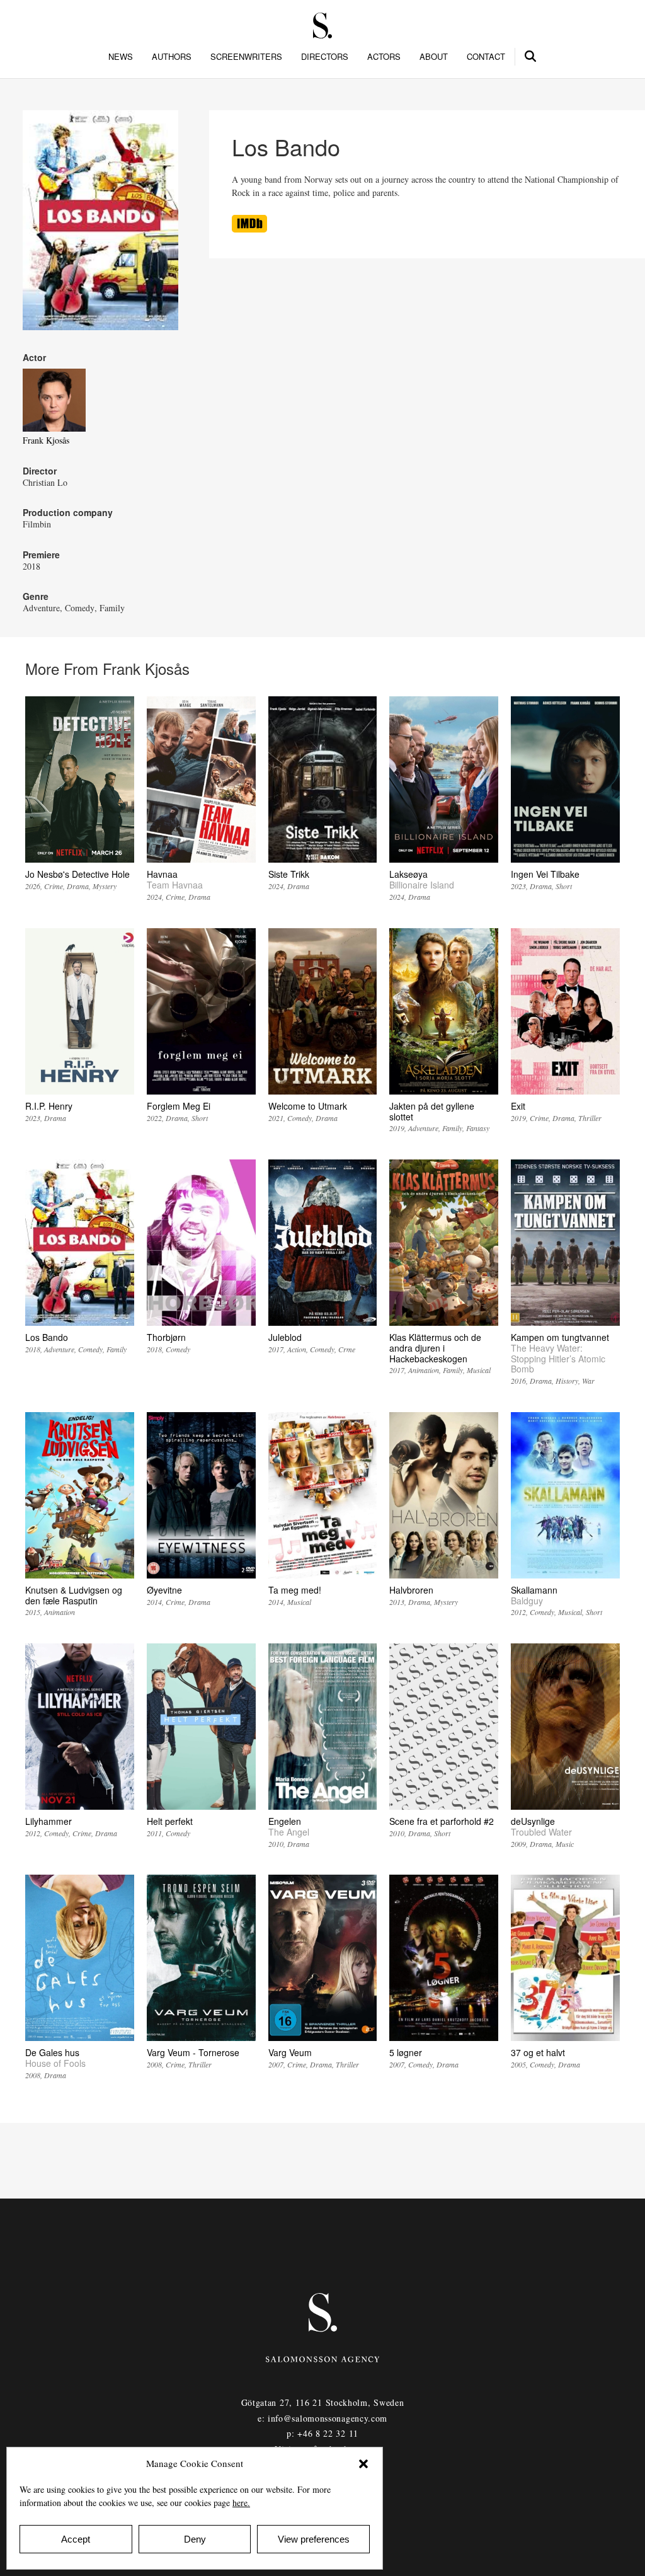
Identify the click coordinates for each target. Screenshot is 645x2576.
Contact (486, 57)
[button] (363, 2464)
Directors (325, 57)
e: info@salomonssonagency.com (322, 2418)
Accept (76, 2539)
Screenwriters (246, 57)
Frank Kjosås (46, 440)
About (434, 57)
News (121, 57)
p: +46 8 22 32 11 (322, 2433)
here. (241, 2503)
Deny (195, 2539)
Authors (172, 57)
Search (531, 54)
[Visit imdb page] (249, 229)
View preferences (314, 2539)
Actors (384, 57)
